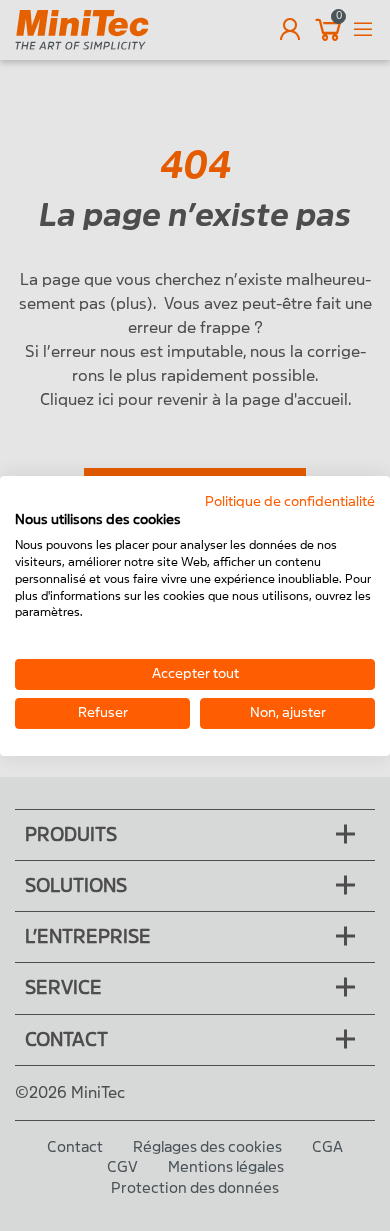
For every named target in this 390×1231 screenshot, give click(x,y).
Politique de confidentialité (290, 500)
